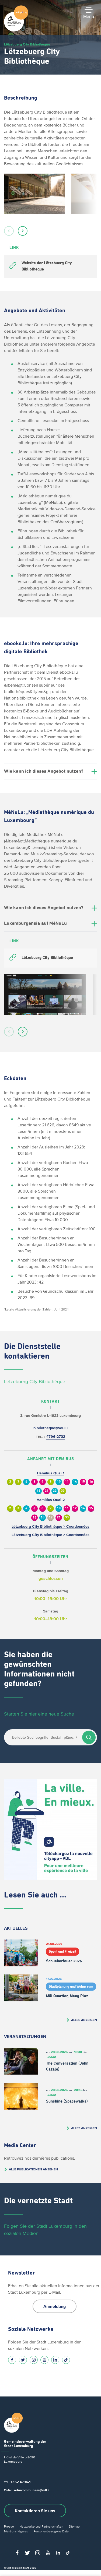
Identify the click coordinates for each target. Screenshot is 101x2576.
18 (39, 1491)
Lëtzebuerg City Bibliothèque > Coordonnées (50, 1526)
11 (67, 1482)
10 (59, 1482)
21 (47, 1491)
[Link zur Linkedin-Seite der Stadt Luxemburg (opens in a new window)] (55, 2360)
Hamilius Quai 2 (51, 1500)
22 (55, 1491)
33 (63, 1491)
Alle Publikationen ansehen (33, 2169)
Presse (9, 2526)
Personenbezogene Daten (52, 2531)
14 (75, 1482)
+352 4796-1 (20, 2482)
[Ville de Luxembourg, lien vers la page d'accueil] (16, 30)
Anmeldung (55, 2306)
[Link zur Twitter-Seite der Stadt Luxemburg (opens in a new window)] (23, 2360)
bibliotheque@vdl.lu (50, 1428)
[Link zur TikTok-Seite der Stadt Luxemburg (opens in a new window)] (66, 2360)
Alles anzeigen (84, 2020)
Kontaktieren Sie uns (35, 2511)
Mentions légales (16, 2531)
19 (51, 1518)
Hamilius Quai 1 (51, 1473)
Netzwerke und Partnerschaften (41, 2526)
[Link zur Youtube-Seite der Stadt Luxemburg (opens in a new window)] (44, 2360)
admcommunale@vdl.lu (32, 2490)
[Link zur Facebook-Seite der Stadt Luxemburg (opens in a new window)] (12, 2360)
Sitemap (74, 2526)
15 (83, 1482)
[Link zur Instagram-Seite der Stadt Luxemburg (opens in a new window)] (34, 2360)
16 (91, 1482)
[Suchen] (89, 1737)
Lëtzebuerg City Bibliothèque (35, 1382)
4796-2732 (56, 1437)
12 (75, 1508)
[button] (9, 231)
